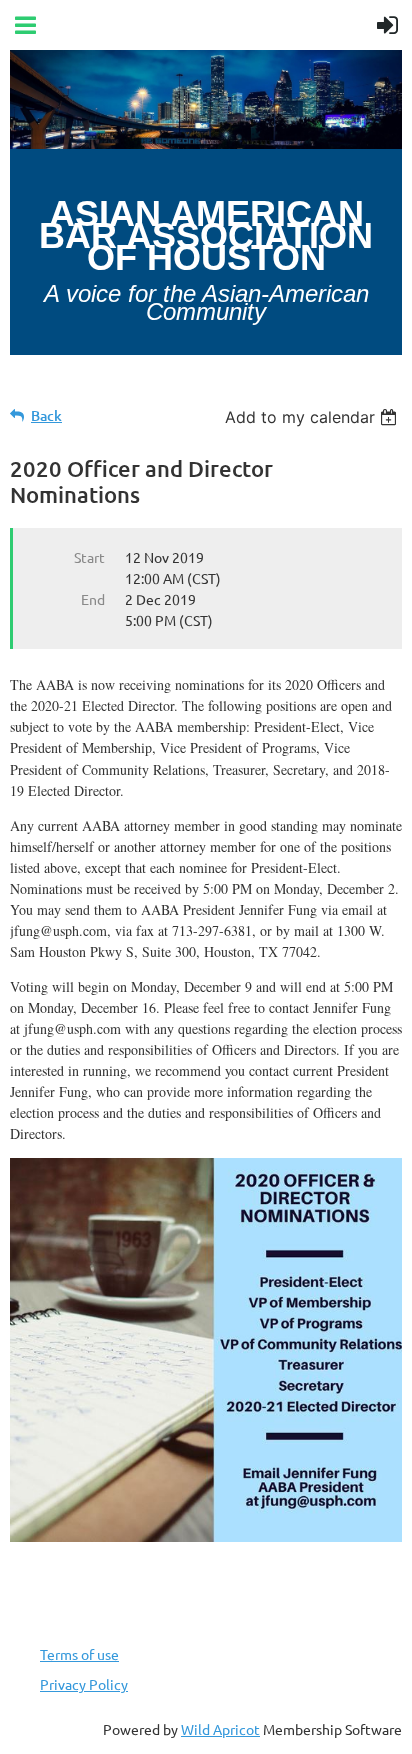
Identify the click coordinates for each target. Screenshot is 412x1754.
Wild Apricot (220, 1729)
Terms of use (79, 1654)
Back (46, 415)
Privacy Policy (84, 1684)
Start (89, 557)
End (93, 599)
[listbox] (313, 417)
